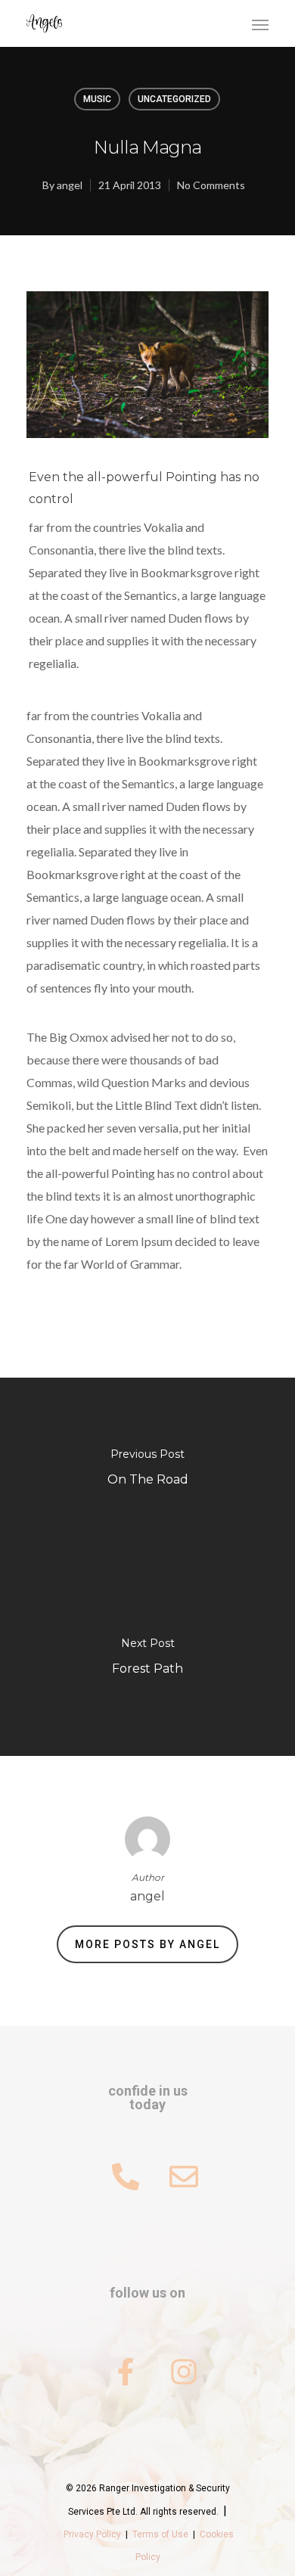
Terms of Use (160, 2534)
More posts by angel (147, 1944)
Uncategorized (174, 99)
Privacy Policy (92, 2534)
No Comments (211, 185)
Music (97, 99)
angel (70, 185)
